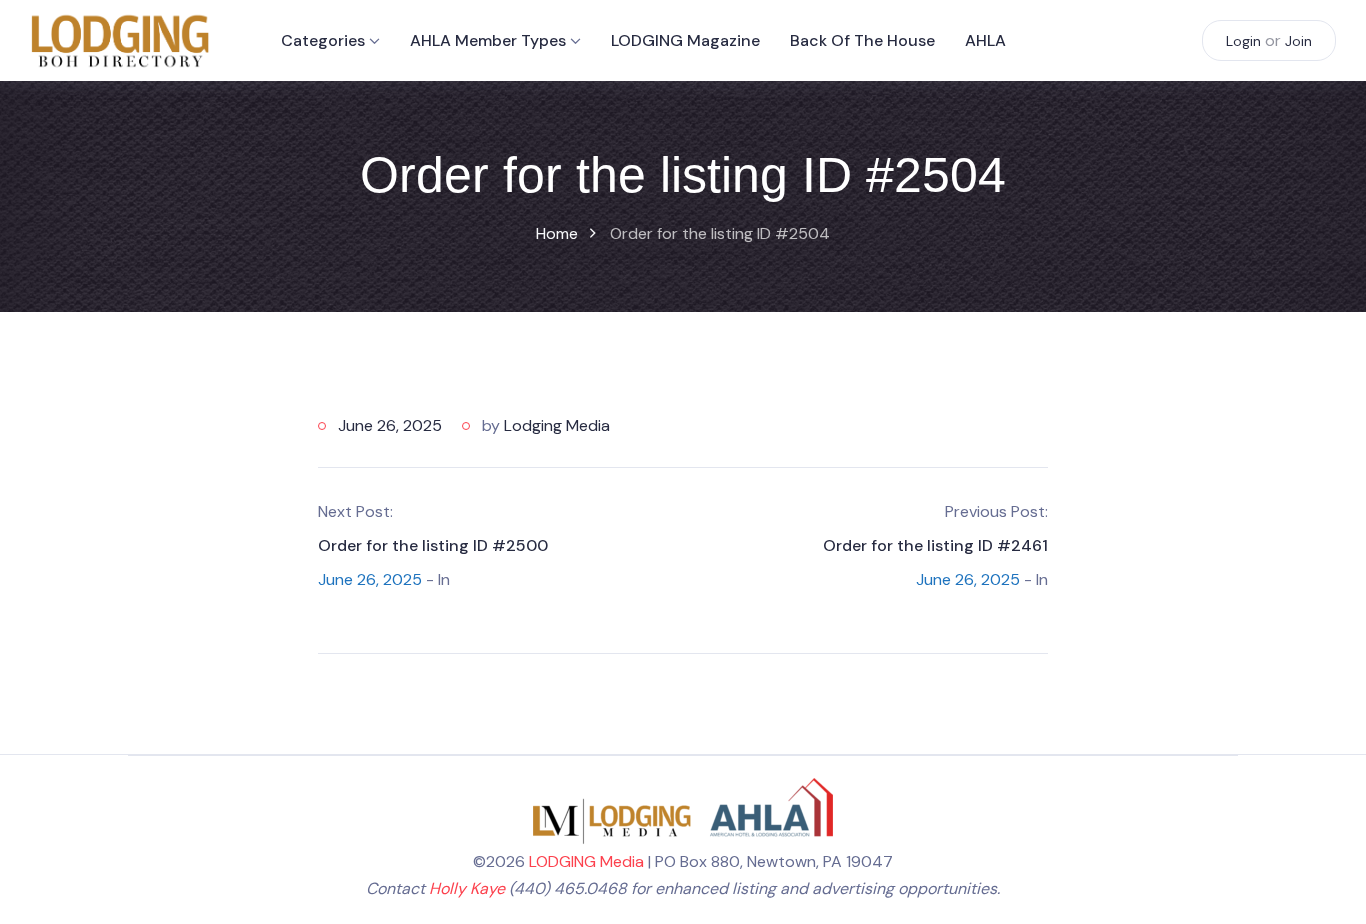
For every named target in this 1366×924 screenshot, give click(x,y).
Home (557, 233)
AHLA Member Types (488, 40)
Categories (323, 40)
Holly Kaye (467, 888)
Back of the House (862, 40)
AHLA (985, 40)
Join (1298, 41)
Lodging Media (557, 425)
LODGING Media (586, 861)
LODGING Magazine (685, 40)
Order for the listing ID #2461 (935, 545)
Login (1243, 41)
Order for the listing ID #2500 (433, 545)
